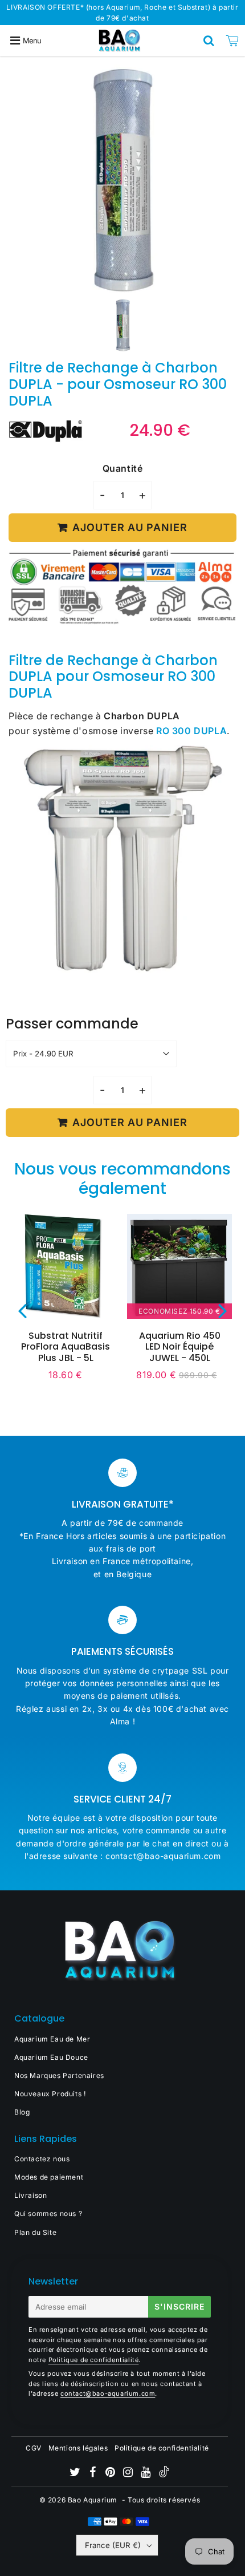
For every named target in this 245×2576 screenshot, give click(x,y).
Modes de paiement (49, 2177)
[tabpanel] (123, 325)
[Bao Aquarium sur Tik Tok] (164, 2475)
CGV (34, 2448)
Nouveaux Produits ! (50, 2094)
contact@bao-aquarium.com (108, 2393)
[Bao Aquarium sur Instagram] (129, 2474)
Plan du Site (35, 2232)
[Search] (209, 40)
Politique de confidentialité (94, 2360)
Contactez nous (42, 2159)
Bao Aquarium (93, 2500)
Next (223, 1311)
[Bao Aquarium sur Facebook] (94, 2474)
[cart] (232, 40)
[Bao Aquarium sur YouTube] (147, 2474)
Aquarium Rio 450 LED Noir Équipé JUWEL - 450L (180, 1346)
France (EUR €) (113, 2545)
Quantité (123, 468)
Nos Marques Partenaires (59, 2075)
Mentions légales (78, 2448)
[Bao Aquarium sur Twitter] (76, 2474)
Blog (22, 2112)
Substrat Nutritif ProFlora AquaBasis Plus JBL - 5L (66, 1346)
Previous (22, 1311)
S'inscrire (179, 2306)
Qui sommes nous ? (48, 2214)
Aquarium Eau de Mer (52, 2039)
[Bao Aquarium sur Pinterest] (111, 2474)
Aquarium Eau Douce (51, 2057)
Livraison (30, 2195)
